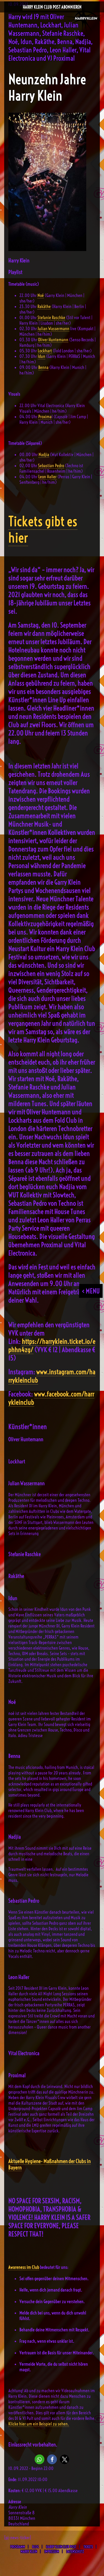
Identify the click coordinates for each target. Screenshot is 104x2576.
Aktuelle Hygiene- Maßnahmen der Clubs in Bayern (50, 2164)
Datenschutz (75, 2551)
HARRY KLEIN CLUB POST (61, 2547)
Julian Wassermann (54, 329)
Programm (18, 2547)
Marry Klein (29, 2551)
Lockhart (45, 351)
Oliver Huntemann (53, 340)
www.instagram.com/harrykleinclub (52, 1376)
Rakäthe (44, 306)
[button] (40, 2459)
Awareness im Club (24, 2267)
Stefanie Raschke (51, 317)
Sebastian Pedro (51, 466)
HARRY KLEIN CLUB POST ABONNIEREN (52, 7)
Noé (41, 295)
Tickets (88, 2547)
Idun (41, 356)
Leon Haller (47, 477)
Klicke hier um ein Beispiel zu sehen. (39, 2424)
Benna (43, 367)
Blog (35, 2547)
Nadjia (44, 454)
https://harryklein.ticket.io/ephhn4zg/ (52, 1345)
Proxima (45, 417)
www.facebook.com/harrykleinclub (51, 1398)
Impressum (52, 2551)
